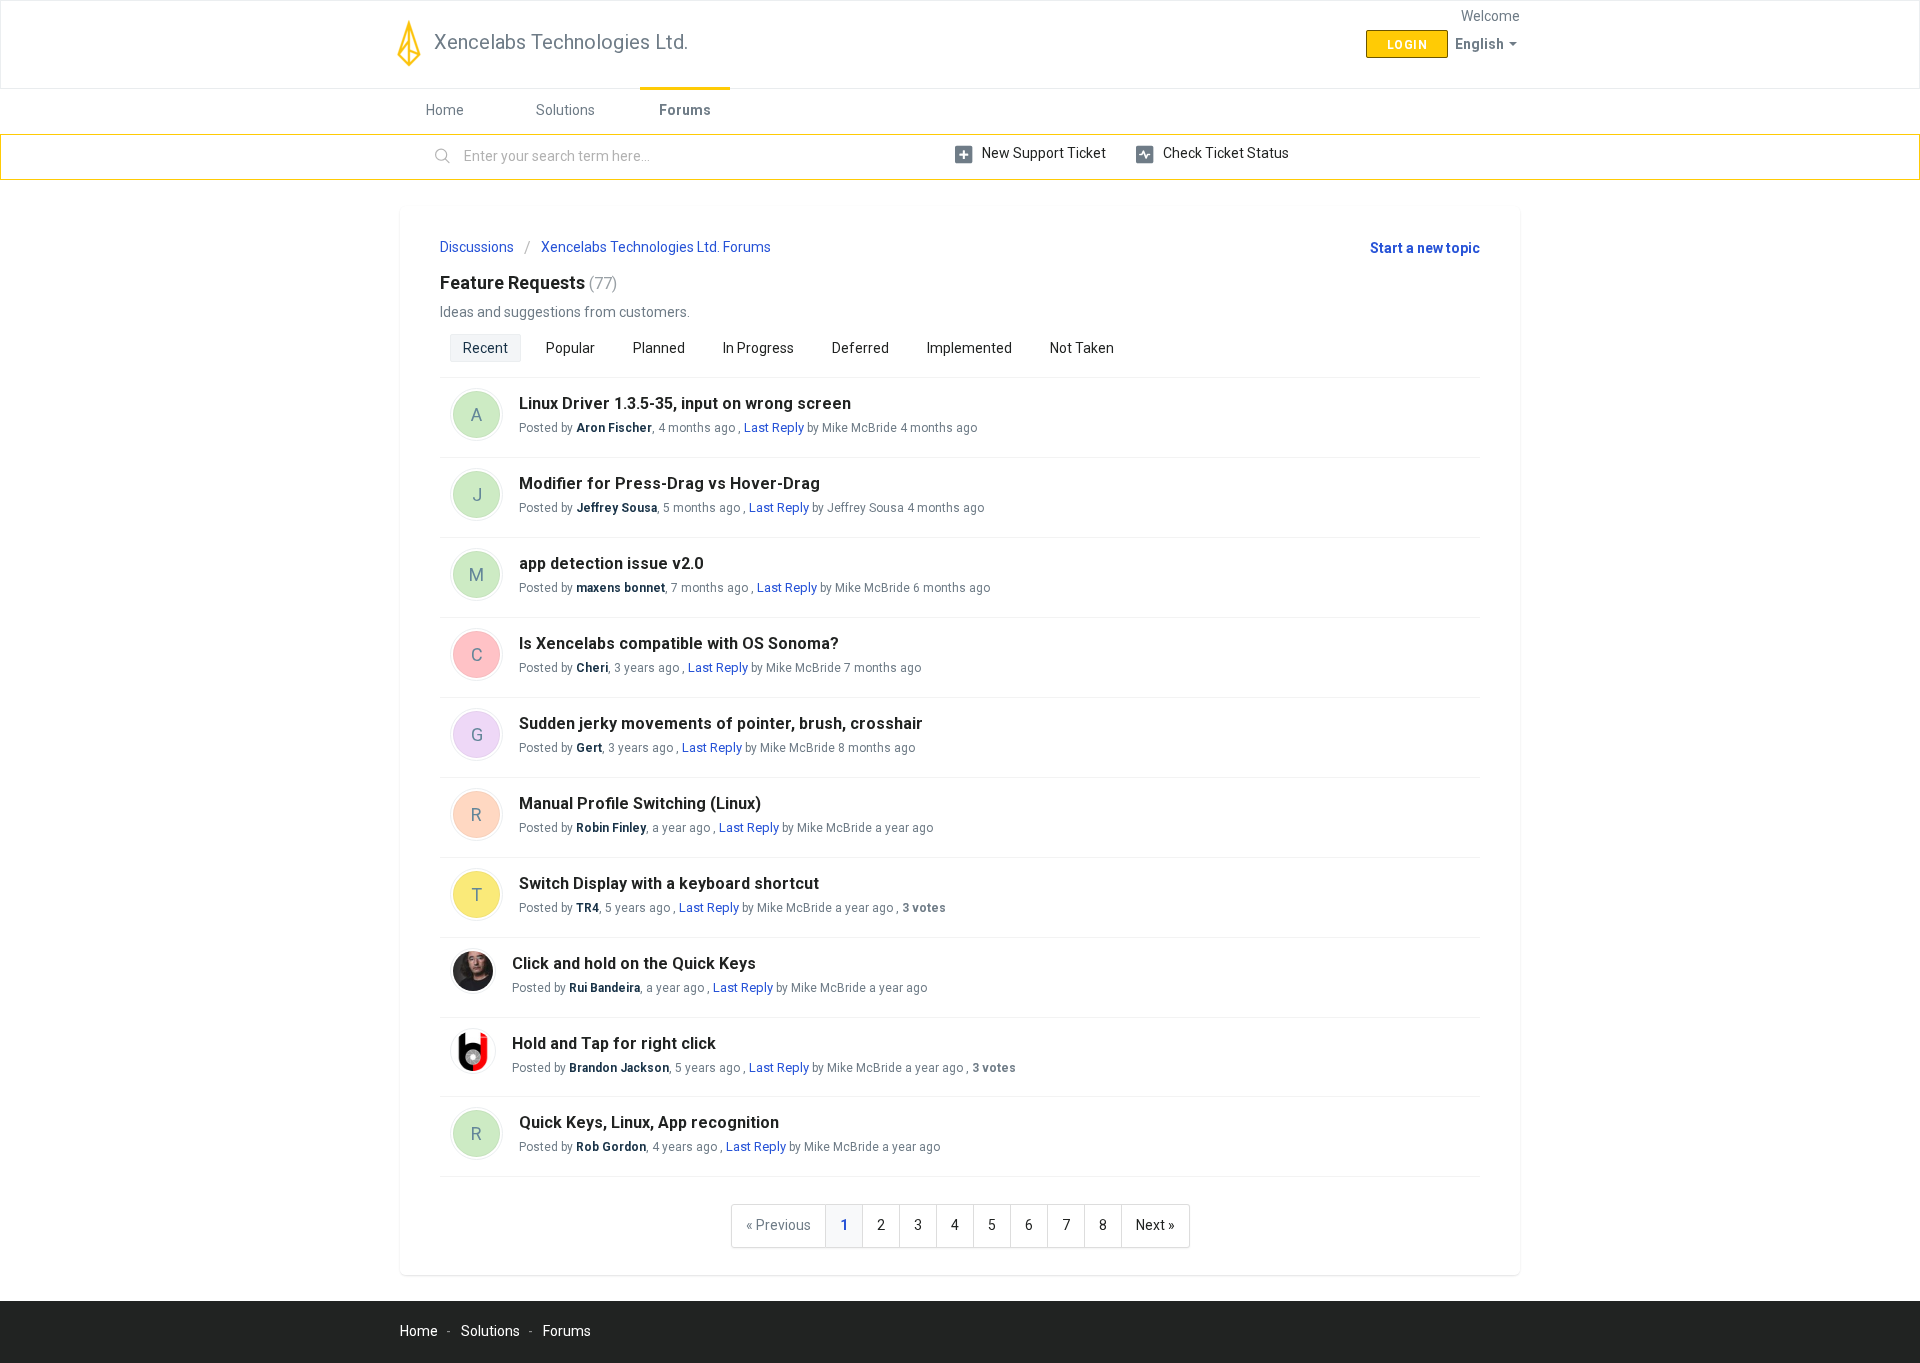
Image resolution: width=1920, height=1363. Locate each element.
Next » (1155, 1225)
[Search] (443, 157)
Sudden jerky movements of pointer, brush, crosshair (721, 723)
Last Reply (774, 427)
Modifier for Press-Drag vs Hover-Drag (669, 483)
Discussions (477, 247)
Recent (485, 348)
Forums (685, 110)
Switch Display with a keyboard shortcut (669, 883)
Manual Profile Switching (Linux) (640, 803)
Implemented (969, 348)
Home (445, 110)
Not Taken (1082, 348)
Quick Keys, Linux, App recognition (649, 1122)
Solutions (565, 110)
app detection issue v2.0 (611, 563)
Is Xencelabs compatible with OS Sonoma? (679, 643)
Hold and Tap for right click (614, 1043)
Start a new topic (1425, 248)
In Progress (758, 348)
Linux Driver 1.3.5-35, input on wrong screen (685, 403)
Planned (659, 348)
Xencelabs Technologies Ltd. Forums (656, 247)
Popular (570, 348)
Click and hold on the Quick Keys (634, 963)
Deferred (860, 348)
